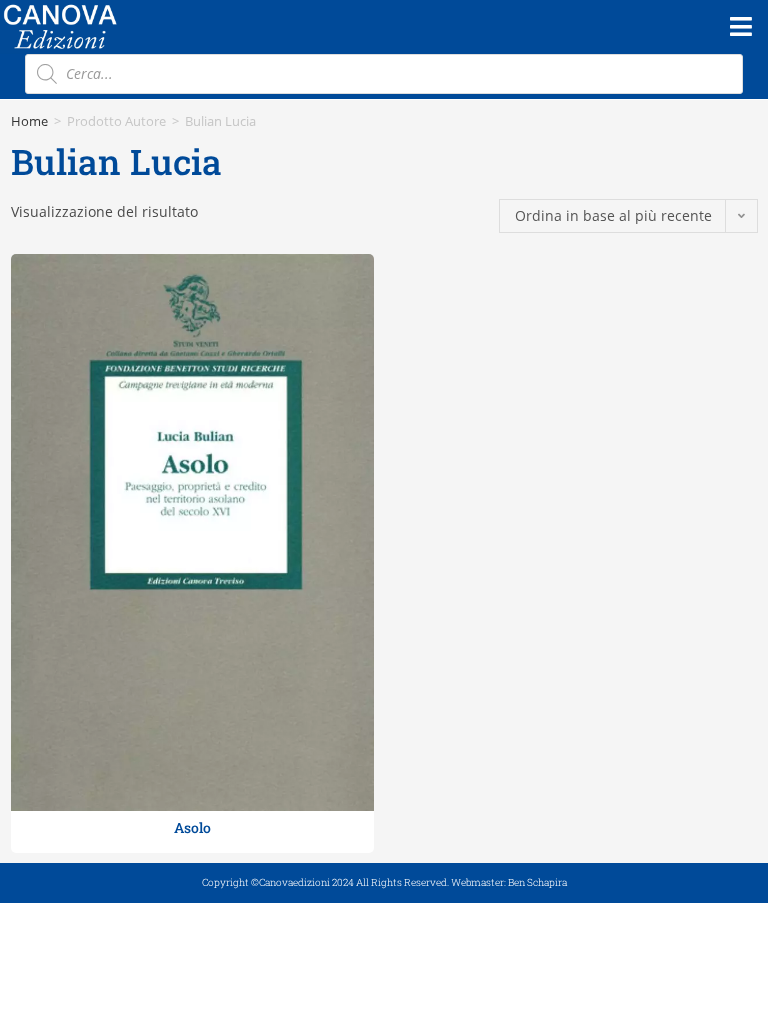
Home (29, 121)
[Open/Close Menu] (740, 26)
